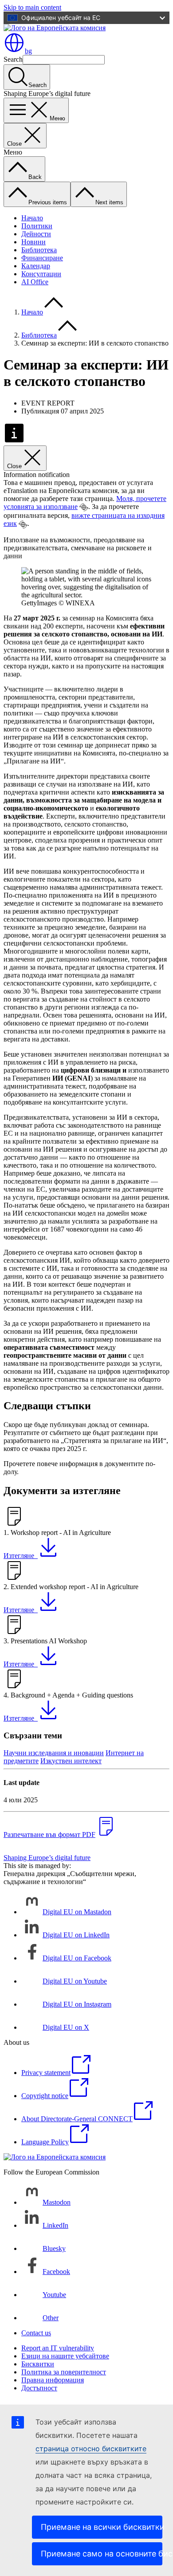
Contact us (36, 2333)
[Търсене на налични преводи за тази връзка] (84, 507)
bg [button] (28, 51)
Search (13, 59)
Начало (32, 218)
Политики (37, 226)
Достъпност (39, 2388)
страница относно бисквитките (91, 2449)
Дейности (36, 234)
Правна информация (53, 2380)
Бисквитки (38, 2364)
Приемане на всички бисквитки (102, 2527)
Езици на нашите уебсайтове (65, 2356)
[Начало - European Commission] (55, 28)
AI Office (35, 282)
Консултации (41, 274)
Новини (33, 242)
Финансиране (42, 258)
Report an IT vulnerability (58, 2348)
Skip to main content (32, 7)
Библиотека (39, 250)
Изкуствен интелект (71, 1761)
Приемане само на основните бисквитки (102, 2554)
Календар (36, 266)
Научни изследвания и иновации (54, 1753)
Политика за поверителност (64, 2372)
